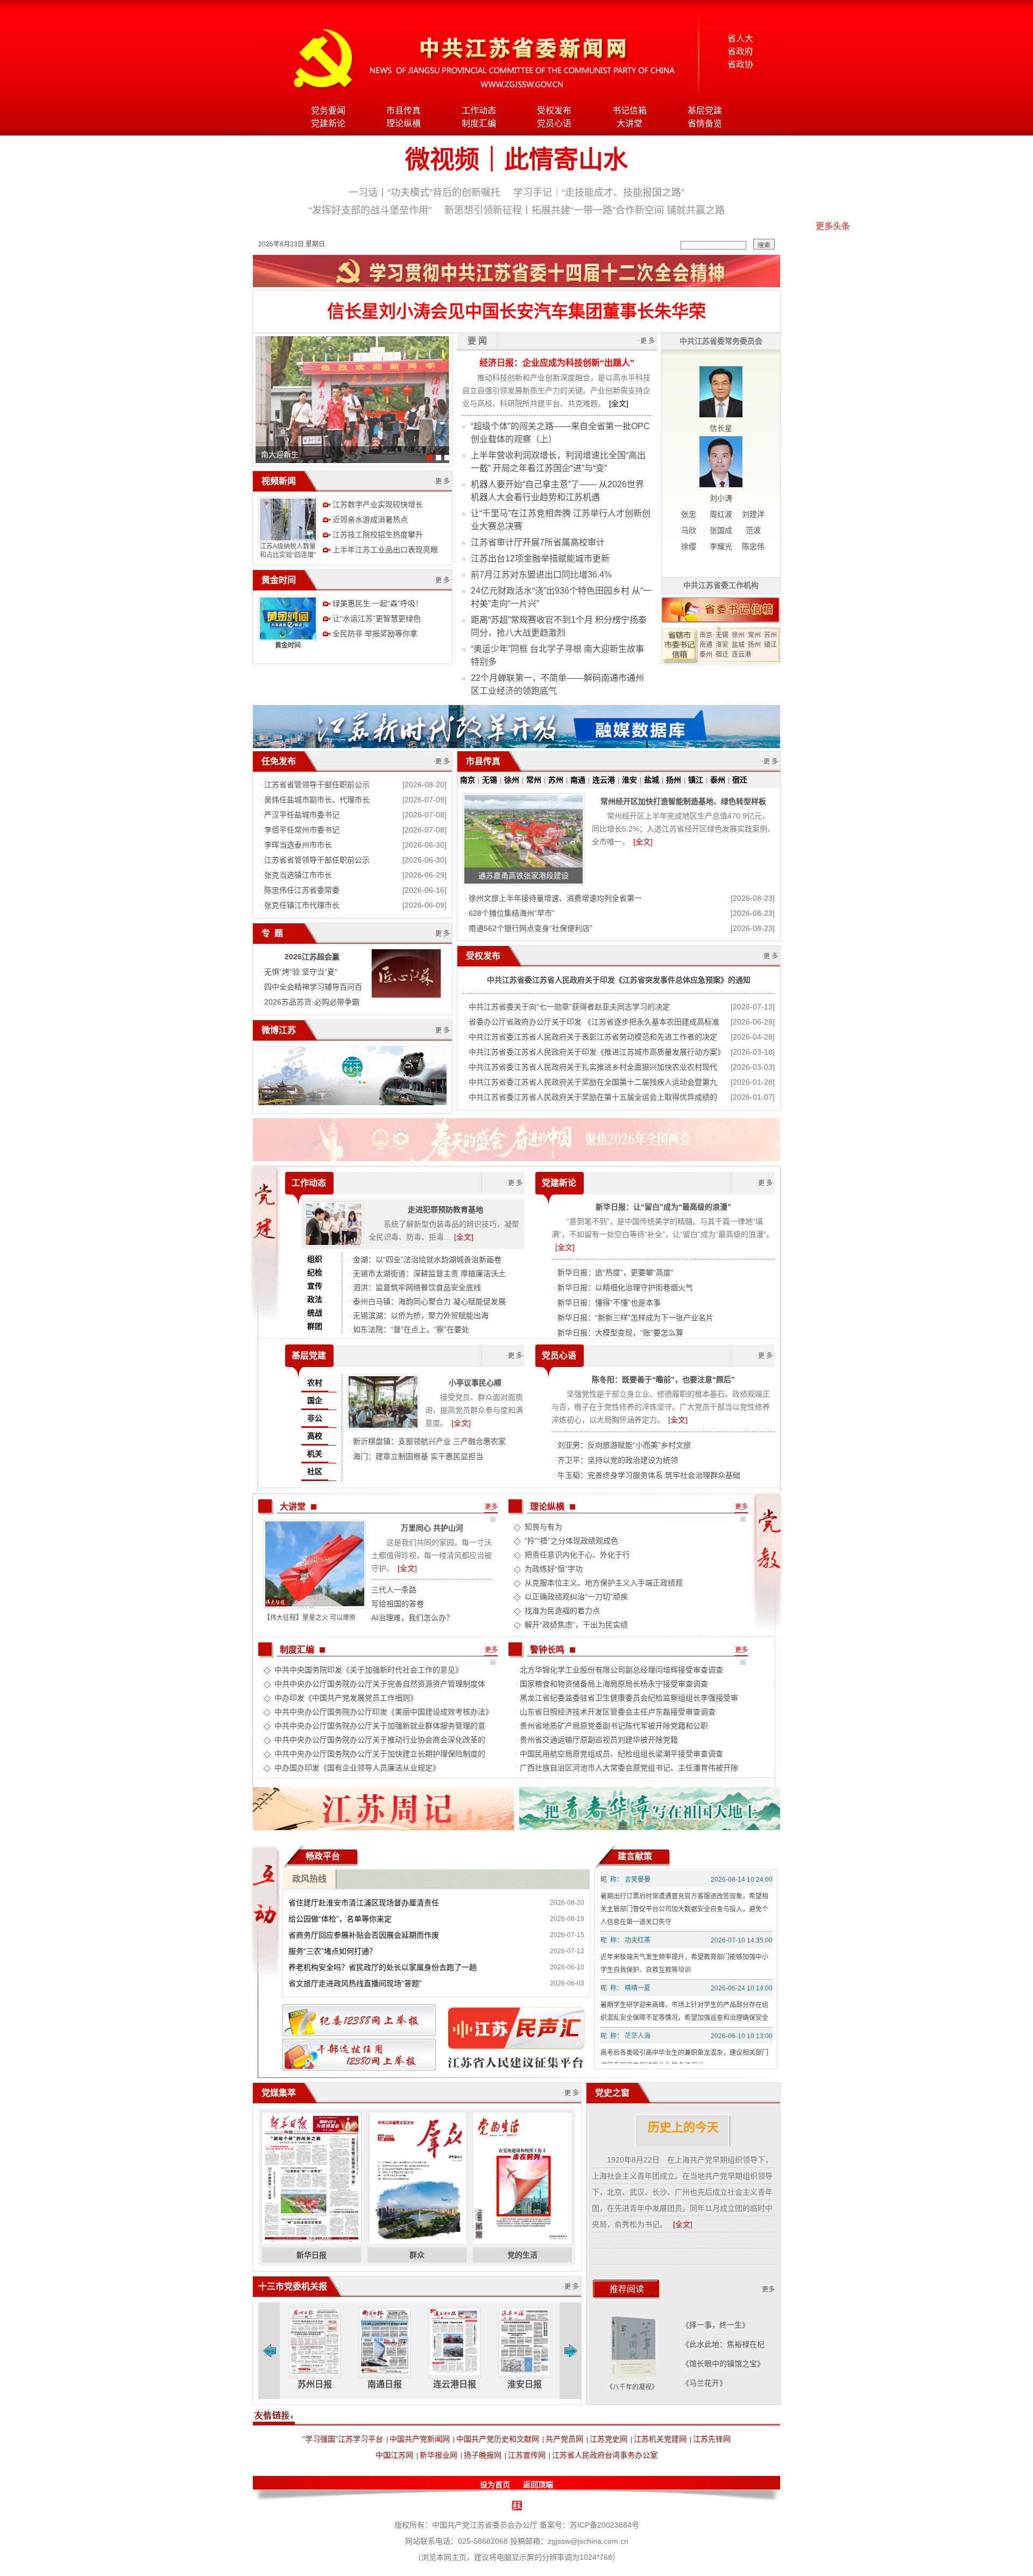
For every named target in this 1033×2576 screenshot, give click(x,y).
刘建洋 (753, 514)
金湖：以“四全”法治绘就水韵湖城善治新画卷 (427, 1259)
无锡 (722, 635)
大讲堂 (629, 123)
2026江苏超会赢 (312, 957)
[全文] (619, 403)
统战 (315, 1313)
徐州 (738, 635)
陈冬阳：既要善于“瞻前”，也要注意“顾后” (663, 1379)
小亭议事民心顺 (475, 1383)
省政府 (740, 51)
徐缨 (689, 546)
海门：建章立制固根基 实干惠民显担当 (418, 1456)
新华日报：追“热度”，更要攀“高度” (615, 1272)
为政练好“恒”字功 (554, 1569)
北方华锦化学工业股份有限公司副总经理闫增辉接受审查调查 (621, 1670)
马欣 (689, 530)
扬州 (754, 645)
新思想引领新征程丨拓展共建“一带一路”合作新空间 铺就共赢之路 (585, 210)
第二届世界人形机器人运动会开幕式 (321, 454)
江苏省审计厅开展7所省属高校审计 (538, 542)
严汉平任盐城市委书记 (302, 815)
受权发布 (554, 111)
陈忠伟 (753, 546)
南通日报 (315, 2384)
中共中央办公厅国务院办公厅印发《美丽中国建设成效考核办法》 (384, 1712)
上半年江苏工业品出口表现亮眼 (385, 550)
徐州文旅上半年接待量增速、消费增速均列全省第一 (555, 898)
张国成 (721, 530)
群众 (417, 2255)
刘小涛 (721, 498)
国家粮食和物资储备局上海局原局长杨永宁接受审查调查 (614, 1684)
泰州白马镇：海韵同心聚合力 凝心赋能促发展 (429, 1301)
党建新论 (328, 123)
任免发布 (279, 761)
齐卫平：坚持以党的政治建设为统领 (618, 1460)
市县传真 (404, 111)
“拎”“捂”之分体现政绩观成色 (571, 1541)
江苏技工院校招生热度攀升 (378, 535)
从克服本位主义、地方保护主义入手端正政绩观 (604, 1583)
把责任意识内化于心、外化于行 (577, 1555)
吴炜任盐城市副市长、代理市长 (317, 800)
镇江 (770, 645)
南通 (706, 645)
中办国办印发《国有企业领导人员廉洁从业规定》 (357, 1768)
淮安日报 (455, 2384)
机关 (315, 1454)
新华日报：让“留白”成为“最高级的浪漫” (663, 1207)
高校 (315, 1436)
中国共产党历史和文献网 (498, 2439)
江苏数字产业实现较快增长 (378, 504)
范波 (753, 530)
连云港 (741, 654)
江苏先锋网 (712, 2439)
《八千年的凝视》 (632, 2387)
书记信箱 (629, 111)
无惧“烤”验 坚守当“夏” (301, 972)
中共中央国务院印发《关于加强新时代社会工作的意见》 (369, 1670)
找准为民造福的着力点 (562, 1611)
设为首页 (495, 2485)
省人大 (740, 38)
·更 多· (443, 481)
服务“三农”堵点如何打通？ (332, 1951)
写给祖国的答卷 (398, 1604)
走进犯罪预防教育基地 (445, 1209)
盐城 (738, 645)
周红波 (721, 514)
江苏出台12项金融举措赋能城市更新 (540, 558)
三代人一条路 (394, 1590)
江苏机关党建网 (660, 2439)
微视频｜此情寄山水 (516, 159)
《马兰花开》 (706, 2383)
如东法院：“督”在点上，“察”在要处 (411, 1329)
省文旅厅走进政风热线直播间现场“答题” (355, 1983)
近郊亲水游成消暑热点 (370, 520)
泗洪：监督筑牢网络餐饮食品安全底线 (417, 1287)
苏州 (770, 635)
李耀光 (721, 546)
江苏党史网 (609, 2439)
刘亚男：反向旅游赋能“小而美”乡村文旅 (624, 1445)
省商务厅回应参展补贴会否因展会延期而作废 (364, 1935)
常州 (754, 635)
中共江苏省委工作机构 (721, 585)
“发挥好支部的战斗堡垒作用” (370, 210)
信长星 (721, 428)
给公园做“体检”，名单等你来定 (340, 1919)
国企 (315, 1400)
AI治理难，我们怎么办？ (412, 1618)
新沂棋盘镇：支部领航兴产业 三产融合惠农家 (429, 1441)
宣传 (315, 1286)
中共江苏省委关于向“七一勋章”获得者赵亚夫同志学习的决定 (569, 1007)
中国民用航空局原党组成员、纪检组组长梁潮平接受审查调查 (621, 1754)
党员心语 (554, 123)
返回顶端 (538, 2485)
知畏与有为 (543, 1527)
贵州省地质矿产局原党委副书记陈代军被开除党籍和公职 (614, 1726)
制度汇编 (479, 123)
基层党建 (705, 111)
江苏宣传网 (527, 2455)
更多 (491, 1507)
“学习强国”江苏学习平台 (343, 2439)
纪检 (315, 1272)
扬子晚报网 (483, 2455)
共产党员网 (564, 2439)
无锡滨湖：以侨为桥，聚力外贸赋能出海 (421, 1315)
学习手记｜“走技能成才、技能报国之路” (599, 193)
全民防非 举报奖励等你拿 (375, 634)
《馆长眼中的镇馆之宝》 (725, 2364)
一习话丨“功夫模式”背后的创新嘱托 (424, 193)
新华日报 (312, 2255)
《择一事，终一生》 (717, 2325)
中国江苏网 (394, 2455)
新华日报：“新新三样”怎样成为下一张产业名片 (635, 1318)
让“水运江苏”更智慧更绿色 (377, 618)
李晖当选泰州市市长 (298, 845)
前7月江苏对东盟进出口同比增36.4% (541, 575)
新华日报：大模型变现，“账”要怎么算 (620, 1333)
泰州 (706, 654)
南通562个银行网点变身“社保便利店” (530, 928)
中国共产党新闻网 (420, 2439)
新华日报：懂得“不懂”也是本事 (609, 1303)
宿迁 (722, 654)
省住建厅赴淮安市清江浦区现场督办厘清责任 (364, 1903)
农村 (315, 1383)
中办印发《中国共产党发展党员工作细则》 (346, 1698)
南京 (706, 635)
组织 (315, 1259)
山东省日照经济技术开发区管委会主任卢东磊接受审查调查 (618, 1712)
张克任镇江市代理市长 (302, 905)
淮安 (722, 645)
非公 (315, 1418)
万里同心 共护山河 (432, 1528)
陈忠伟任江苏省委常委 (302, 890)
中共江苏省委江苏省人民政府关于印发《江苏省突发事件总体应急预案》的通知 (619, 980)
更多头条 (833, 226)
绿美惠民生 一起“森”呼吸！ (378, 603)
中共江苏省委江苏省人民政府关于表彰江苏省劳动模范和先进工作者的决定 (593, 1037)
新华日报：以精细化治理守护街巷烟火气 (625, 1287)
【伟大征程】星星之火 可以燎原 (310, 1618)
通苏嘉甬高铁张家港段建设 (523, 876)
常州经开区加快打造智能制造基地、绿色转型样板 (683, 801)
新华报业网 (438, 2455)
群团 (315, 1326)
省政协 (740, 64)
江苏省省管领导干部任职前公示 (317, 785)
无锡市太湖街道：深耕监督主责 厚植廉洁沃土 (429, 1273)
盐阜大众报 (525, 2384)
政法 (315, 1299)
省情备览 (705, 123)
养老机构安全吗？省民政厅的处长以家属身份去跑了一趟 (383, 1967)
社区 (315, 1471)
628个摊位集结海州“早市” (512, 913)
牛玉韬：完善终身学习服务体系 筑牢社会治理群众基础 (649, 1475)
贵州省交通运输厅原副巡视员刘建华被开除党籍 (599, 1740)
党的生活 (522, 2255)
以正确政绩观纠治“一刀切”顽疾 (576, 1597)
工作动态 (479, 111)
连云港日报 (385, 2384)
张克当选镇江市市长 (298, 875)
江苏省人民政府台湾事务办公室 (605, 2455)
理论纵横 (404, 123)
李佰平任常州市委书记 (302, 830)
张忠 (689, 514)
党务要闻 (328, 111)
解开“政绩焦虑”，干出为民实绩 (576, 1625)
